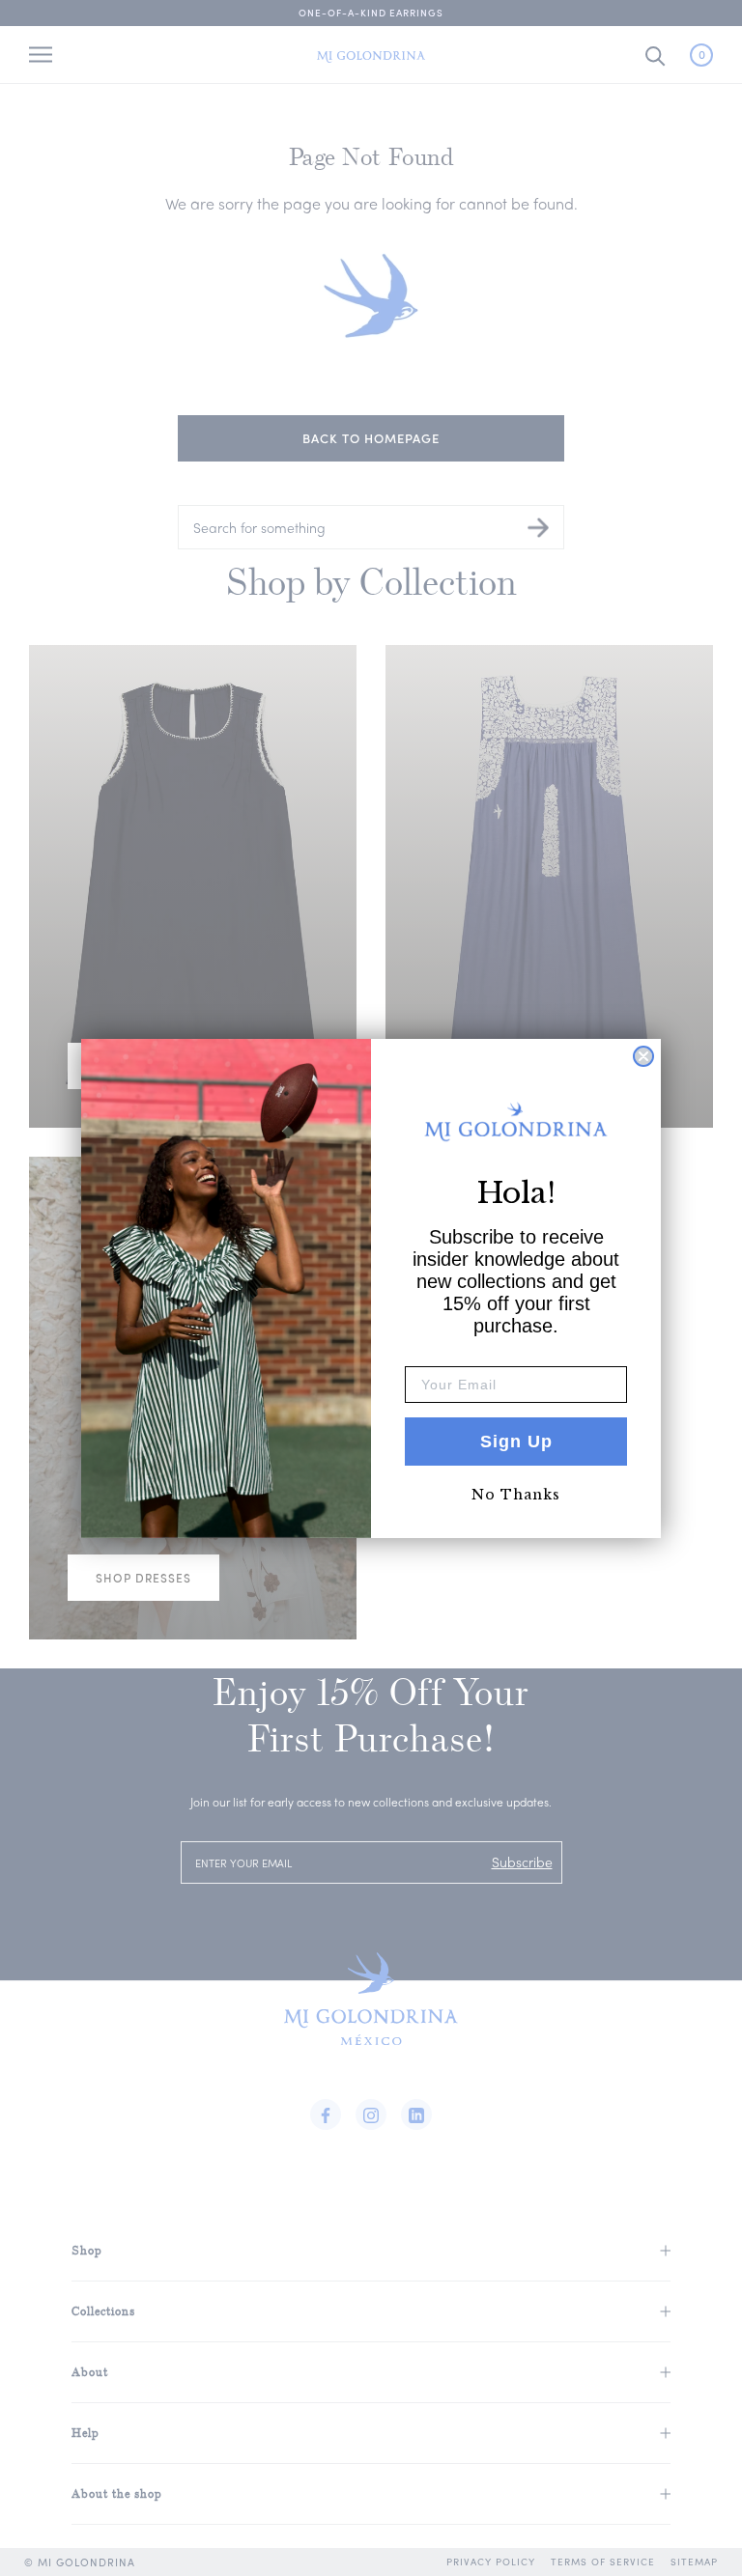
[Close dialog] (643, 1056)
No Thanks (516, 1495)
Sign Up (516, 1442)
